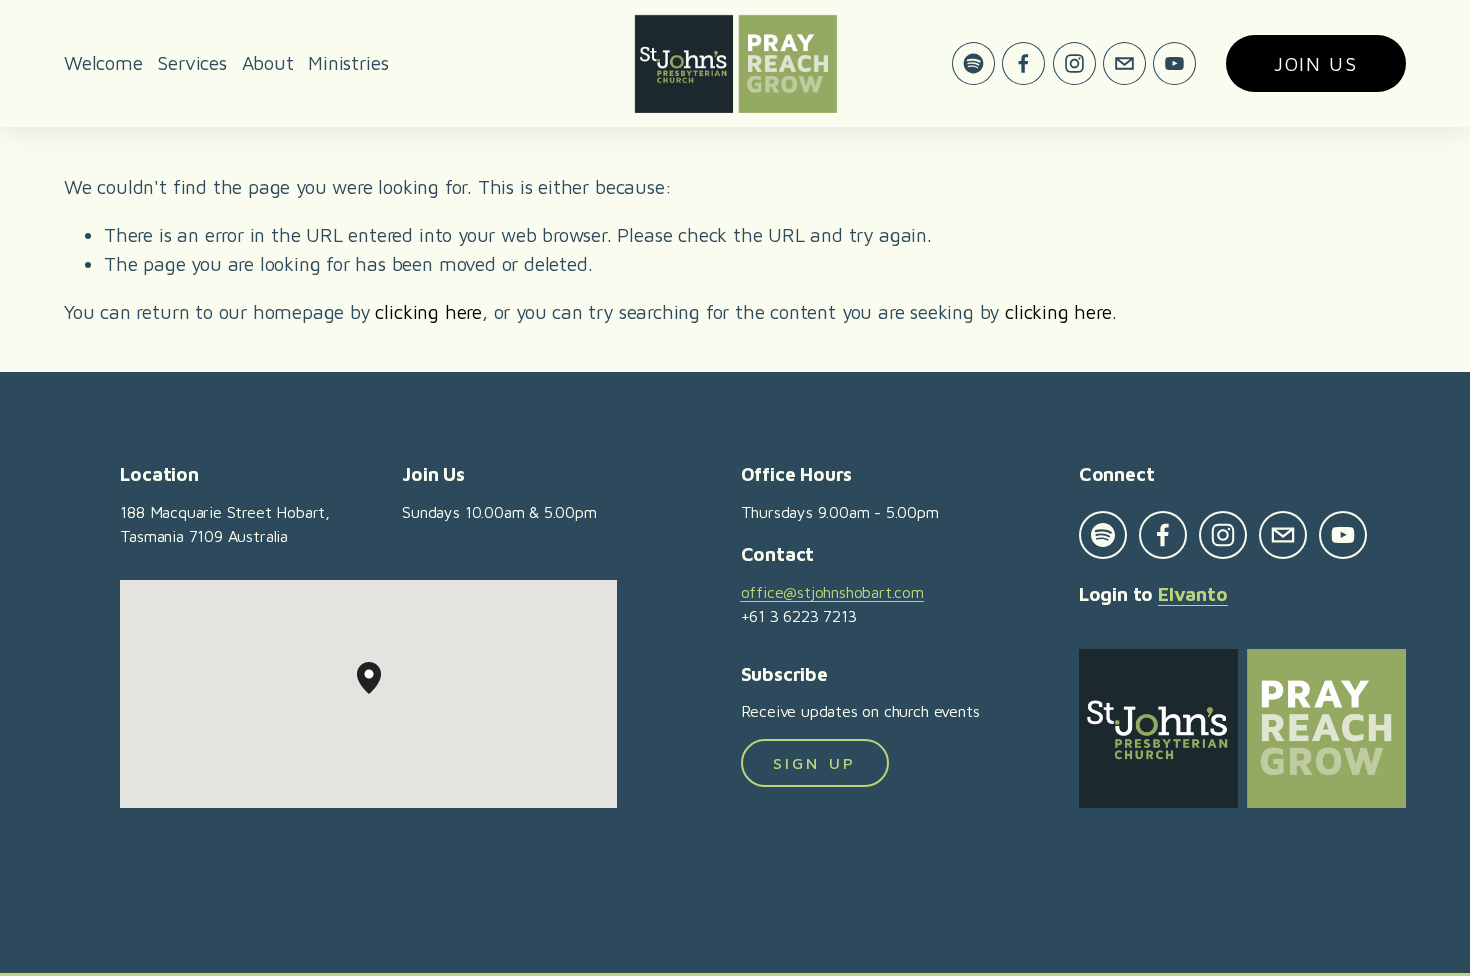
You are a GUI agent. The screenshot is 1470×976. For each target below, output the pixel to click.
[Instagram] (1074, 63)
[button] (381, 694)
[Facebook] (1023, 63)
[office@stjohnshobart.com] (1124, 63)
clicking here (428, 311)
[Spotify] (973, 63)
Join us (1316, 63)
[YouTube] (1174, 63)
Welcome (103, 62)
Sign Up (814, 763)
